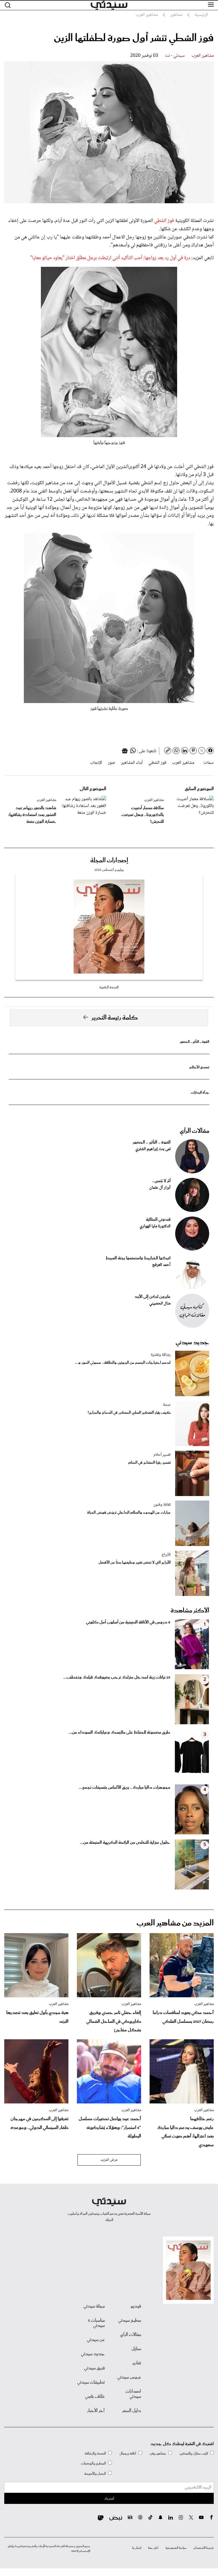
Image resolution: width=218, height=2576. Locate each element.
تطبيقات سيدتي (91, 2382)
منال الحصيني (160, 1304)
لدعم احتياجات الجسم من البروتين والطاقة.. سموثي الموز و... (123, 1363)
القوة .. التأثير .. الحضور (194, 1042)
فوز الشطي (165, 221)
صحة (167, 1405)
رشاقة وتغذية (161, 1355)
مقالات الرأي (194, 1131)
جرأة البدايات (200, 1093)
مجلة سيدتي (94, 2306)
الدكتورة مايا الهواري (155, 1226)
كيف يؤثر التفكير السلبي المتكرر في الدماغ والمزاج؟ (129, 1413)
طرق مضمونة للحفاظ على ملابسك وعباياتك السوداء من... (119, 1732)
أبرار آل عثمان (160, 1188)
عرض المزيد (109, 2160)
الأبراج (166, 1555)
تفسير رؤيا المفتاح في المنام (149, 1463)
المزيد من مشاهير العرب (175, 1923)
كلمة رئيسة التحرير (115, 1018)
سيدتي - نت (175, 56)
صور (112, 763)
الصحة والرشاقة (95, 2454)
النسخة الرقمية (109, 987)
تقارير (137, 2363)
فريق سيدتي (94, 2368)
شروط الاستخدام (204, 2548)
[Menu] (211, 5)
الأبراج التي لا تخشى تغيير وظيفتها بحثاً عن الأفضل (135, 1563)
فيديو (136, 2306)
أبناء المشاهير (132, 763)
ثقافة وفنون (162, 1505)
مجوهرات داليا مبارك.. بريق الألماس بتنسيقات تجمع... (125, 1788)
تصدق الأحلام (199, 1067)
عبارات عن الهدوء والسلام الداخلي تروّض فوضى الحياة (129, 1513)
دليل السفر (132, 2411)
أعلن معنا (153, 2548)
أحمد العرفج (161, 1265)
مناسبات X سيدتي (96, 2323)
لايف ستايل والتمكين (194, 2454)
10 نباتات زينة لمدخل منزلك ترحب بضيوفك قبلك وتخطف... (117, 1677)
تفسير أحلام (162, 1455)
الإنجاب (96, 763)
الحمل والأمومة (95, 2474)
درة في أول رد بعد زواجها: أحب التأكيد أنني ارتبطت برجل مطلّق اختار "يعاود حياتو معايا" (110, 258)
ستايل (136, 2349)
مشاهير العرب (203, 56)
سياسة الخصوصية (176, 2548)
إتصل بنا (137, 2548)
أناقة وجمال (128, 2454)
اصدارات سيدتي (133, 2394)
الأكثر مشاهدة (190, 1611)
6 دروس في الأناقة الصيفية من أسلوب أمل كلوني (128, 1622)
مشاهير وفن (158, 2454)
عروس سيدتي (129, 2377)
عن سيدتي (96, 2340)
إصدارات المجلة (109, 861)
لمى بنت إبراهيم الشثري (153, 1149)
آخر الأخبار (96, 2411)
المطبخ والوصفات (93, 2463)
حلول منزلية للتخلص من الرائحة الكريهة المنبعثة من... (125, 1843)
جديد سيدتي (192, 1342)
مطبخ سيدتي (130, 2321)
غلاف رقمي (95, 2397)
